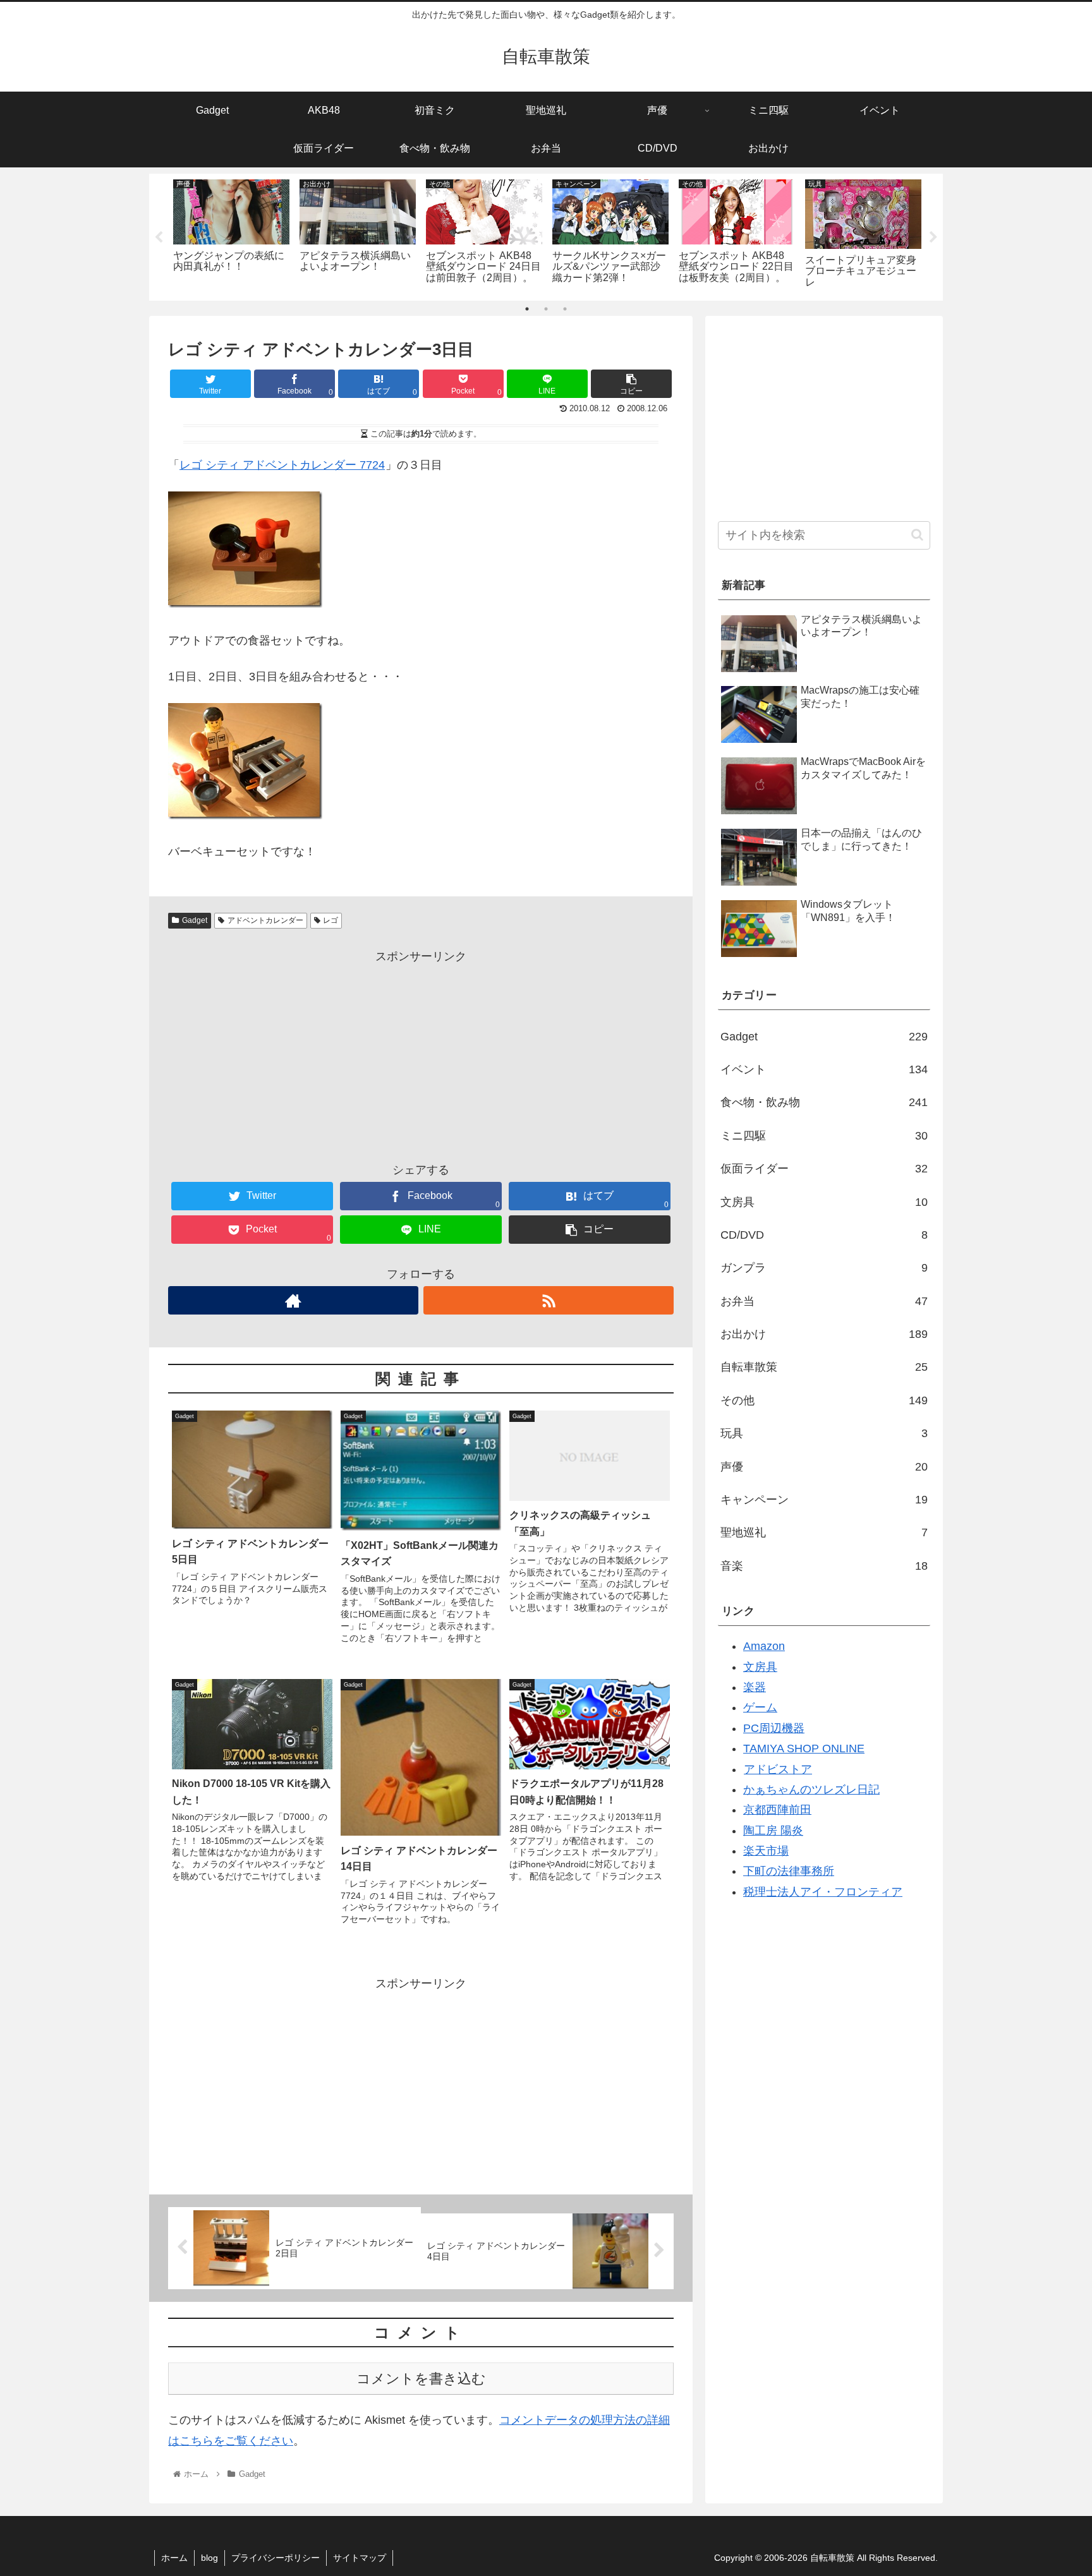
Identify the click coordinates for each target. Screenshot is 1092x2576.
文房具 (824, 1202)
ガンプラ (824, 1268)
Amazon (764, 1646)
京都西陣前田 (777, 1810)
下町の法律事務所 (789, 1871)
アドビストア (778, 1769)
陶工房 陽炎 (773, 1831)
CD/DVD (824, 1235)
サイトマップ (360, 2558)
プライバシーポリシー (276, 2558)
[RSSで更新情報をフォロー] (549, 1300)
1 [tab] (527, 309)
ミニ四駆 (824, 1136)
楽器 (755, 1687)
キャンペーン (824, 1500)
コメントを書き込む (421, 2379)
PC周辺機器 (774, 1728)
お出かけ (824, 1334)
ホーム (174, 2558)
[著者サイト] (293, 1300)
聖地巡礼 (824, 1532)
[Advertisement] (421, 1056)
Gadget (195, 920)
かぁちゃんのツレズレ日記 (811, 1790)
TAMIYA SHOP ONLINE (804, 1748)
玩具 (824, 1433)
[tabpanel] (231, 235)
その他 (824, 1400)
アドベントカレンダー (265, 920)
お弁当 (824, 1301)
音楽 (824, 1566)
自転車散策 (824, 1367)
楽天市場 (766, 1851)
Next (933, 238)
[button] (917, 535)
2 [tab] (546, 309)
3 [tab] (565, 309)
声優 (824, 1467)
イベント (824, 1069)
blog (209, 2558)
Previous (159, 238)
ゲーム (760, 1707)
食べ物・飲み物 (824, 1102)
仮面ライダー (824, 1169)
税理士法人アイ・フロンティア (823, 1892)
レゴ (331, 920)
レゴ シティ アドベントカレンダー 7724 (282, 465)
